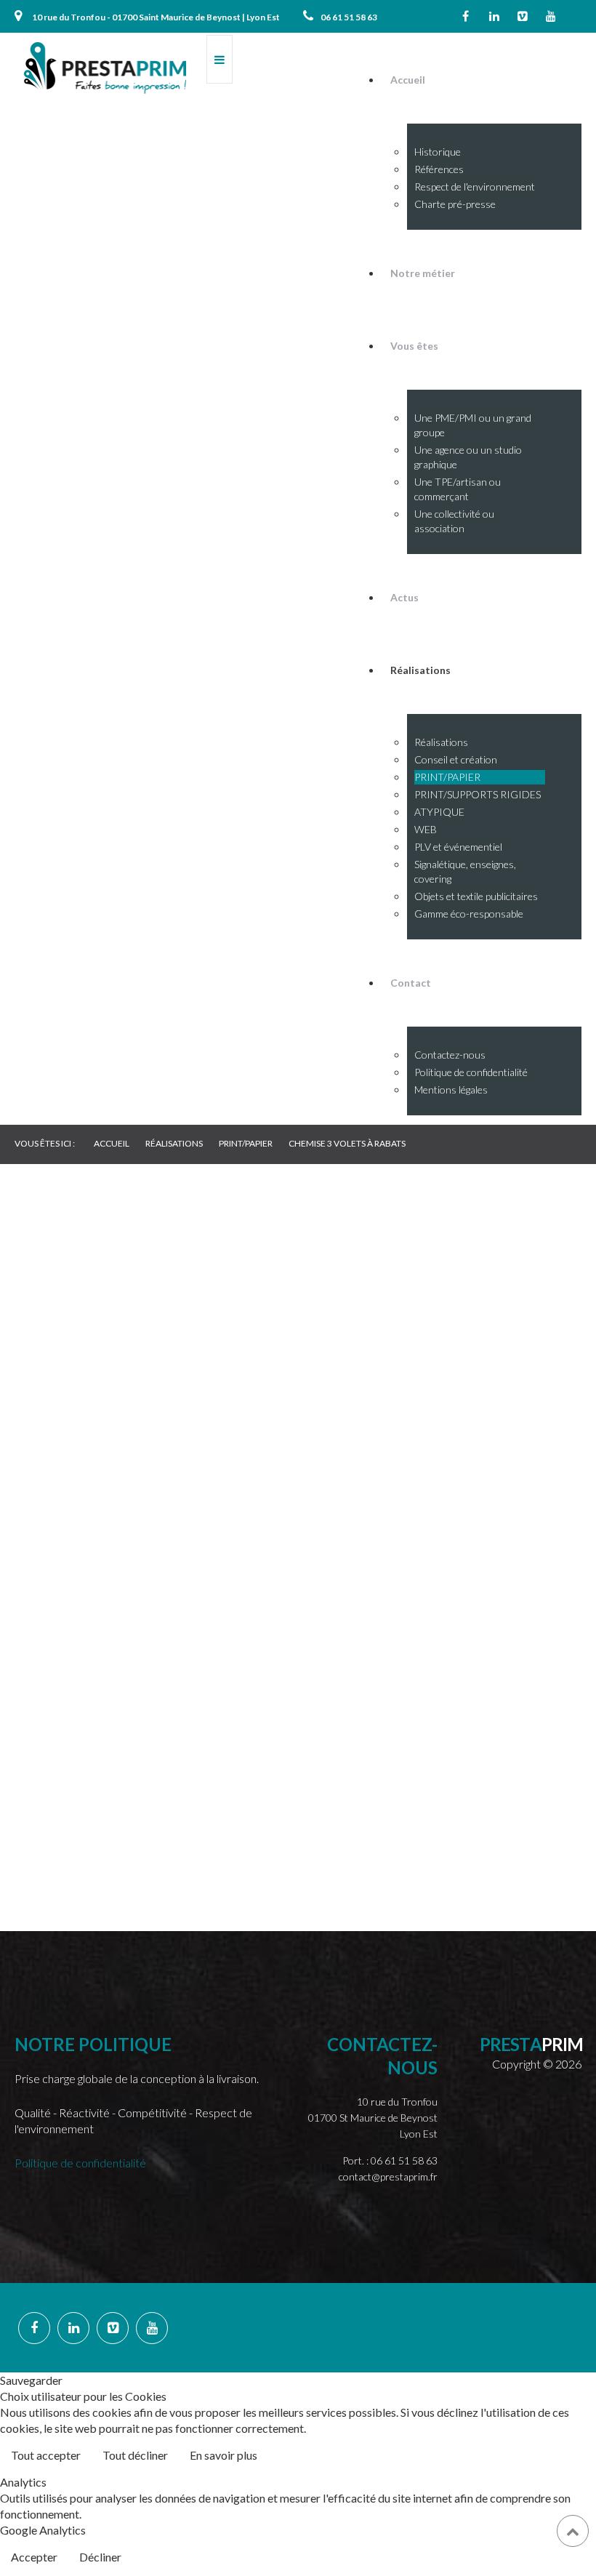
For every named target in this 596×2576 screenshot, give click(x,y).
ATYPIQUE (439, 812)
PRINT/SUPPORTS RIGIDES (478, 794)
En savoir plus (223, 2455)
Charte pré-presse (455, 204)
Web (58, 1491)
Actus (404, 597)
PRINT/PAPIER (447, 777)
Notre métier (423, 273)
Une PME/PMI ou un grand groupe (473, 425)
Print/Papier (80, 1340)
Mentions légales (451, 1090)
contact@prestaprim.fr (388, 2176)
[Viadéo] (523, 16)
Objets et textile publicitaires (476, 896)
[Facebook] (466, 16)
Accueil (408, 80)
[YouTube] (551, 16)
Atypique (71, 1447)
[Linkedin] (494, 16)
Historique (438, 152)
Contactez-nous (450, 1055)
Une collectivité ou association (454, 521)
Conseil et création (456, 759)
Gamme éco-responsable (469, 914)
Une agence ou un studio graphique (468, 457)
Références (439, 169)
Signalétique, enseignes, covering (465, 871)
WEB (426, 829)
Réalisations (441, 742)
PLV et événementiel (458, 847)
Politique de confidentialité (471, 1072)
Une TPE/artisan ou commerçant (458, 489)
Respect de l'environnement (475, 186)
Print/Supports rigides (87, 1393)
